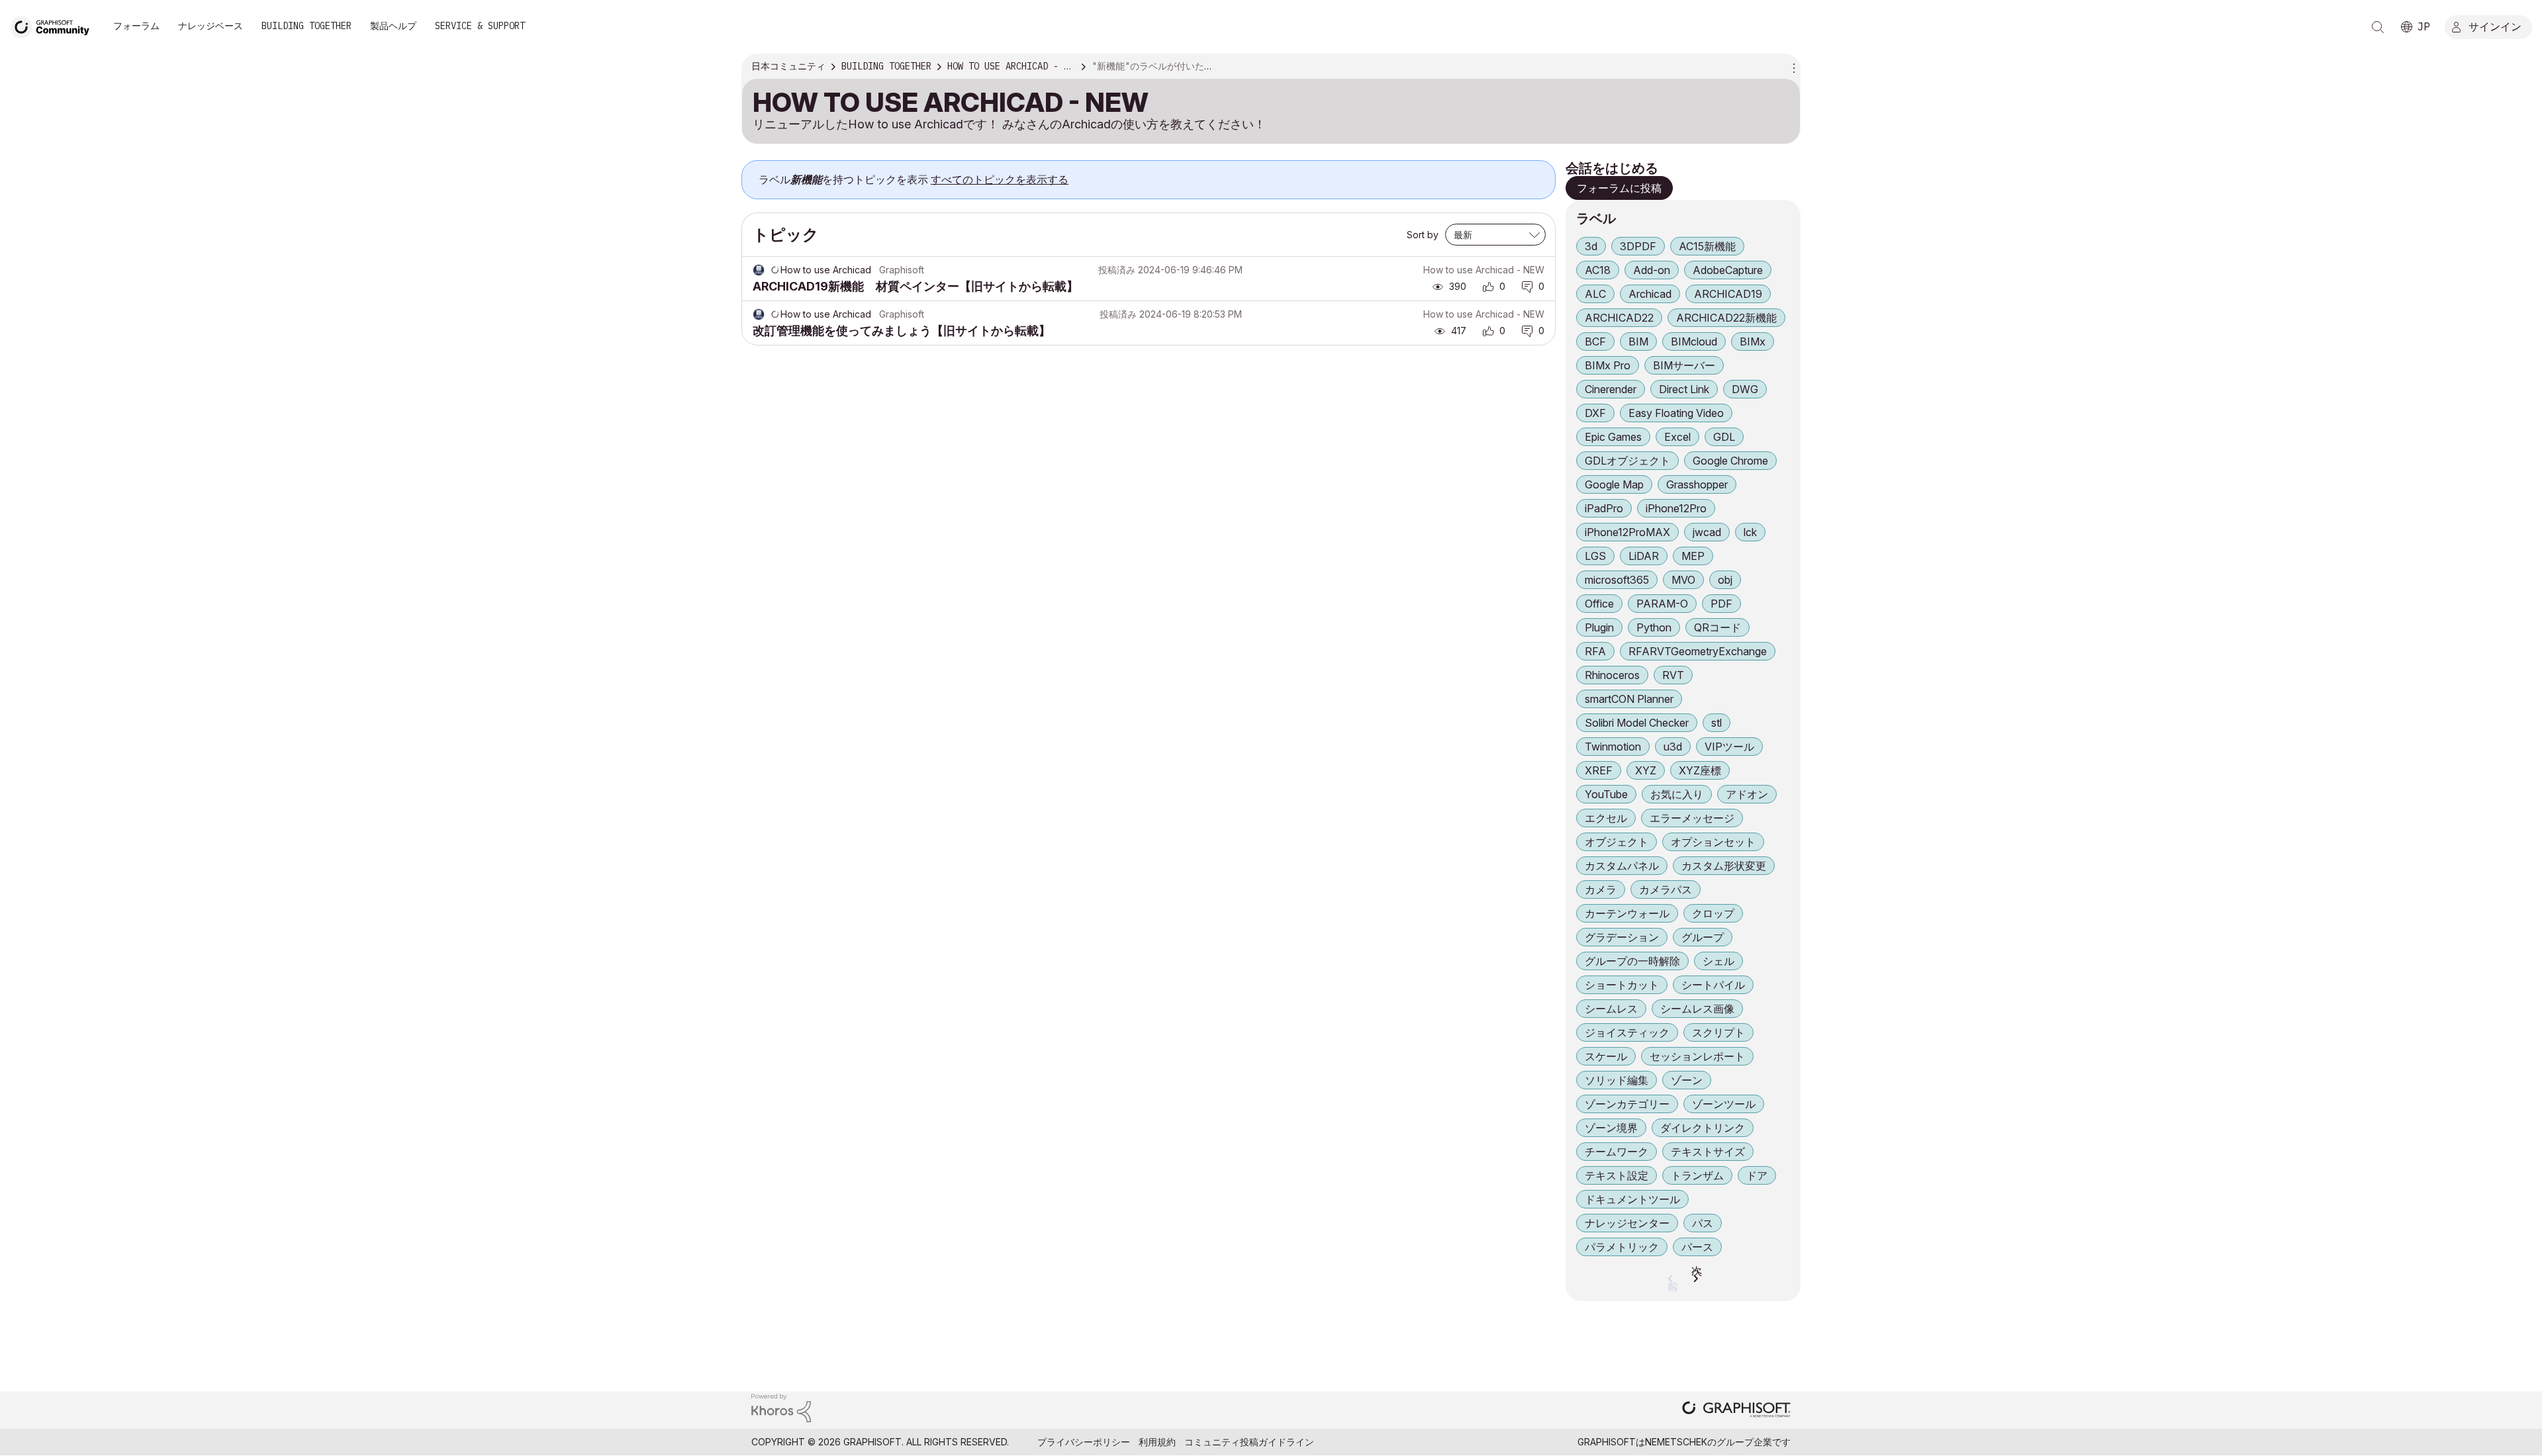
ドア (1757, 1175)
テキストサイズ (1708, 1152)
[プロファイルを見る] (759, 270)
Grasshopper (1697, 484)
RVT (1673, 675)
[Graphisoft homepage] (1736, 1411)
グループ (1703, 937)
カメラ (1601, 889)
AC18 (1598, 270)
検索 (2378, 27)
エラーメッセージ (1692, 818)
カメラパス (1666, 889)
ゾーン (1687, 1080)
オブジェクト (1617, 842)
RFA (1595, 651)
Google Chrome (1730, 461)
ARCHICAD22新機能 (1726, 318)
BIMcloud (1694, 341)
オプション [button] (1792, 67)
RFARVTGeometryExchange (1698, 651)
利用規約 (1157, 1442)
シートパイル (1713, 985)
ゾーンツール (1724, 1104)
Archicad (1650, 294)
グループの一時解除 (1632, 961)
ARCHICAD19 (1728, 294)
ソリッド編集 (1617, 1080)
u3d (1673, 747)
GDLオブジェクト (1627, 461)
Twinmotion (1613, 747)
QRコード (1718, 627)
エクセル (1606, 818)
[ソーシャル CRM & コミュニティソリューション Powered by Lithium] (781, 1407)
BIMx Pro (1608, 365)
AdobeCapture (1728, 270)
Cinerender (1611, 389)
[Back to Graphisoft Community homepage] (54, 25)
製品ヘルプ (393, 26)
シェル (1718, 961)
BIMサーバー (1684, 365)
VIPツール (1729, 747)
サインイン (2495, 26)
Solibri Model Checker (1637, 723)
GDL (1724, 437)
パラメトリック (1622, 1247)
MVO (1683, 580)
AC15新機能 (1707, 246)
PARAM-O (1662, 604)
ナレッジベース (211, 26)
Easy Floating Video (1676, 413)
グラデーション (1622, 937)
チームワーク (1617, 1152)
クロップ (1713, 913)
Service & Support (480, 26)
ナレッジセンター (1627, 1223)
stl (1717, 723)
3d (1591, 246)
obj (1725, 580)
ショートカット (1622, 985)
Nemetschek (1676, 1442)
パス (1703, 1223)
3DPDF (1638, 246)
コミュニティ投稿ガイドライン (1249, 1442)
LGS (1595, 556)
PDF (1721, 604)
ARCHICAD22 (1619, 318)
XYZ (1646, 770)
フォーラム (136, 26)
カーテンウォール (1627, 913)
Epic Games (1613, 437)
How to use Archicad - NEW (1484, 270)
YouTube (1606, 794)
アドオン (1747, 794)
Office (1599, 604)
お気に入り (1677, 794)
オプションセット (1713, 842)
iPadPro (1604, 508)
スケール (1606, 1056)
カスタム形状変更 (1724, 866)
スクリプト (1718, 1032)
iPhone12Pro (1676, 508)
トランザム (1697, 1175)
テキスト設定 (1617, 1175)
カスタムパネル (1622, 866)
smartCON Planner (1629, 699)
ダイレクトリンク (1703, 1128)
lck (1750, 532)
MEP (1693, 556)
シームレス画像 (1697, 1009)
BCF (1595, 341)
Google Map (1614, 484)
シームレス (1611, 1009)
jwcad (1707, 532)
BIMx (1753, 341)
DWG (1745, 389)
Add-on (1652, 270)
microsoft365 (1617, 580)
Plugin (1599, 627)
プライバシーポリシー (1084, 1442)
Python (1654, 627)
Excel (1677, 437)
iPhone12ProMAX (1627, 532)
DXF (1595, 413)
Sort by (1423, 235)
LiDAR (1644, 556)
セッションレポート (1697, 1056)
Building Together (306, 26)
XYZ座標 (1700, 770)
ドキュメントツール (1632, 1199)
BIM (1638, 341)
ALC (1595, 294)
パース (1697, 1247)
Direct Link (1684, 389)
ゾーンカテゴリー (1627, 1104)
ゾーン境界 (1611, 1128)
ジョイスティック (1627, 1032)
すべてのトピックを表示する (1000, 179)
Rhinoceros (1612, 675)
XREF (1599, 770)
